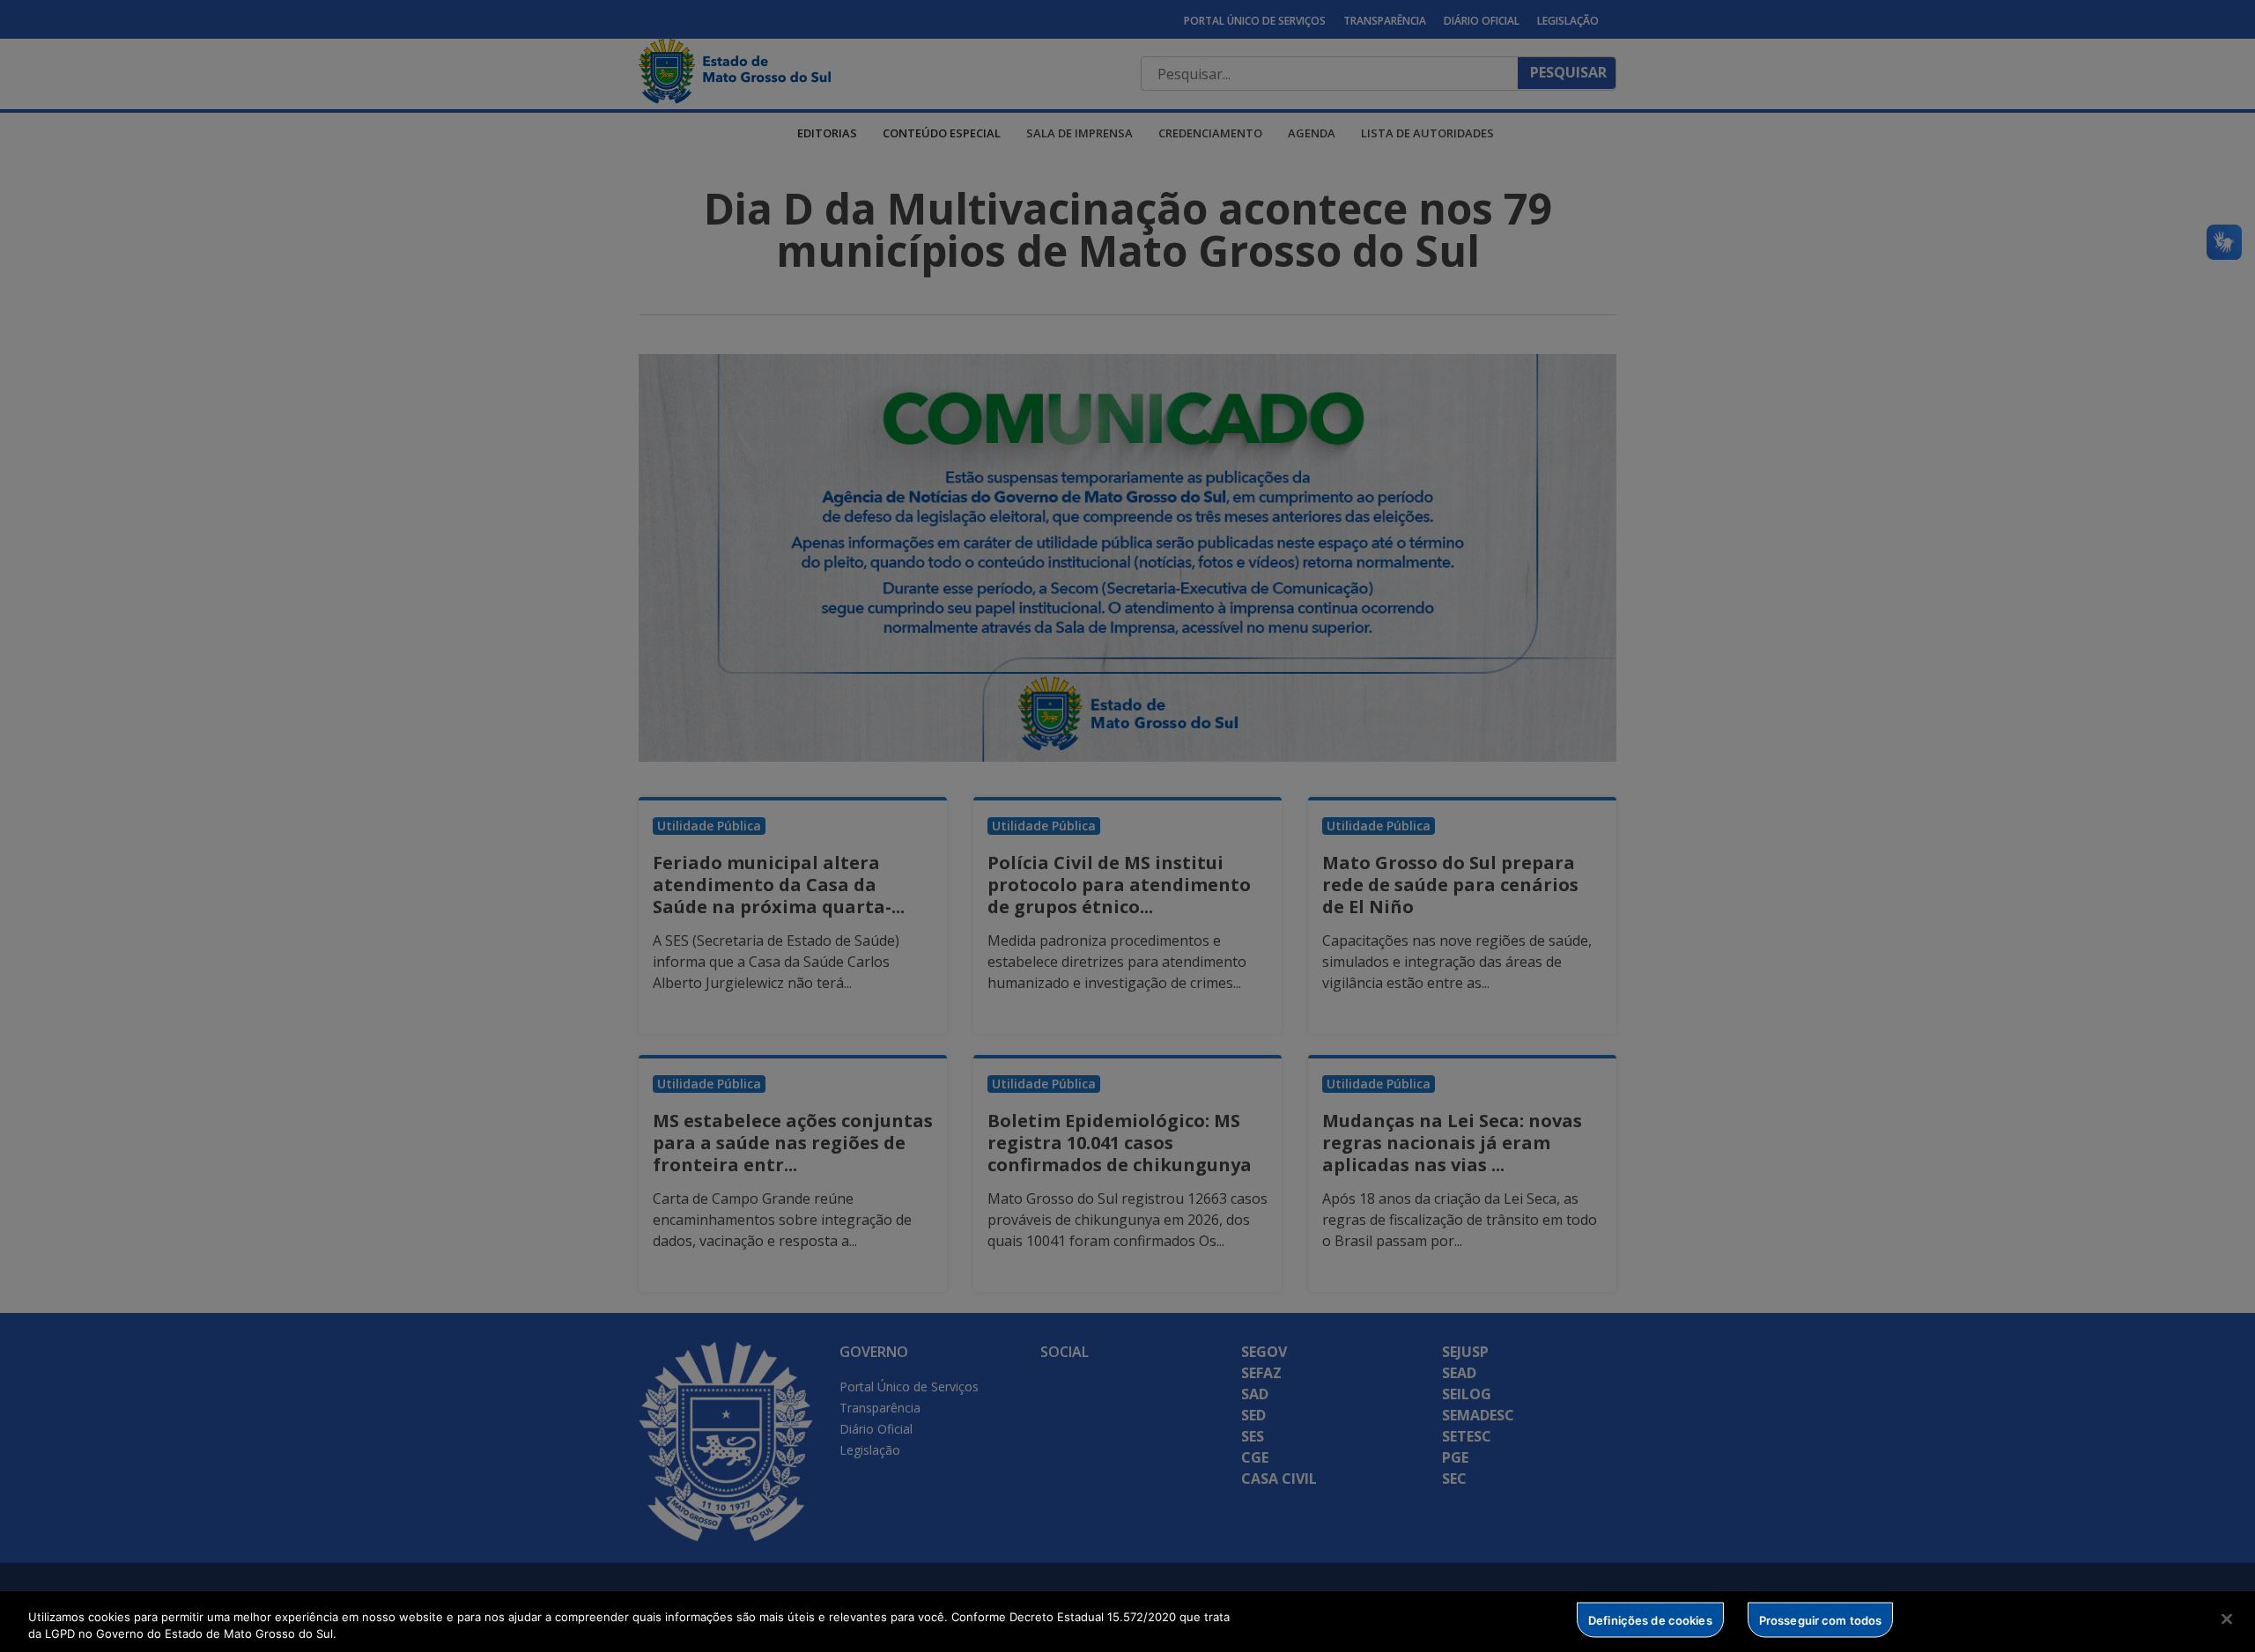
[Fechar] (2227, 1619)
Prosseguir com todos (1821, 1619)
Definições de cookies (1650, 1619)
